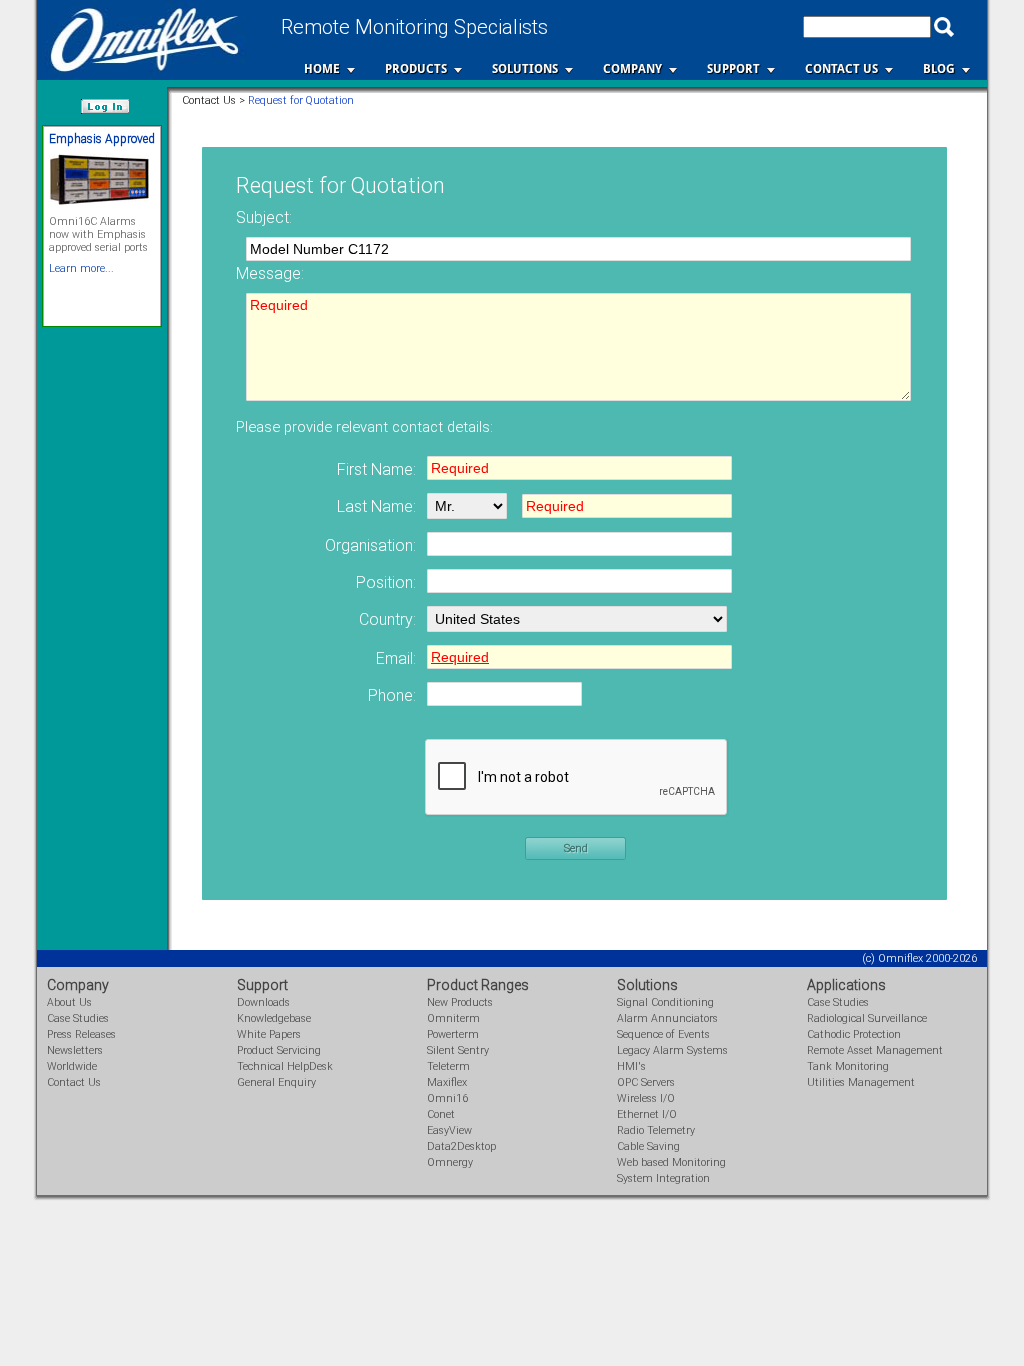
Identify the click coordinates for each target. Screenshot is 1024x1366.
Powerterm (453, 1034)
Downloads (263, 1002)
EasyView (449, 1130)
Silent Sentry (458, 1050)
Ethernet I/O (647, 1114)
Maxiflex (447, 1082)
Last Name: (376, 506)
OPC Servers (646, 1082)
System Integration (663, 1178)
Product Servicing (279, 1050)
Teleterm (448, 1066)
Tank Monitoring (848, 1066)
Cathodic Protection (854, 1034)
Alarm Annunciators (667, 1018)
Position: (386, 582)
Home (322, 69)
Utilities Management (861, 1082)
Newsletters (75, 1050)
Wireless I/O (646, 1098)
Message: (270, 273)
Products (416, 69)
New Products (460, 1002)
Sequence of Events (663, 1034)
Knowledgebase (274, 1018)
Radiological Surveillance (867, 1018)
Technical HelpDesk (285, 1066)
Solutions (525, 69)
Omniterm (453, 1018)
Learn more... (81, 268)
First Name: (376, 469)
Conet (441, 1114)
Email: (396, 658)
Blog (939, 69)
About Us (69, 1002)
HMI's (631, 1066)
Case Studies (78, 1018)
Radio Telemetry (656, 1130)
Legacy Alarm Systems (672, 1050)
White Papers (269, 1034)
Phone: (392, 695)
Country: (387, 619)
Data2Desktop (461, 1146)
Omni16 (447, 1098)
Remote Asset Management (875, 1050)
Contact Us (841, 69)
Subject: (264, 217)
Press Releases (81, 1034)
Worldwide (72, 1066)
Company (632, 69)
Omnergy (450, 1162)
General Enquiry (276, 1082)
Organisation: (370, 545)
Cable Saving (648, 1146)
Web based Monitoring (671, 1162)
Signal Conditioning (665, 1002)
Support (733, 69)
